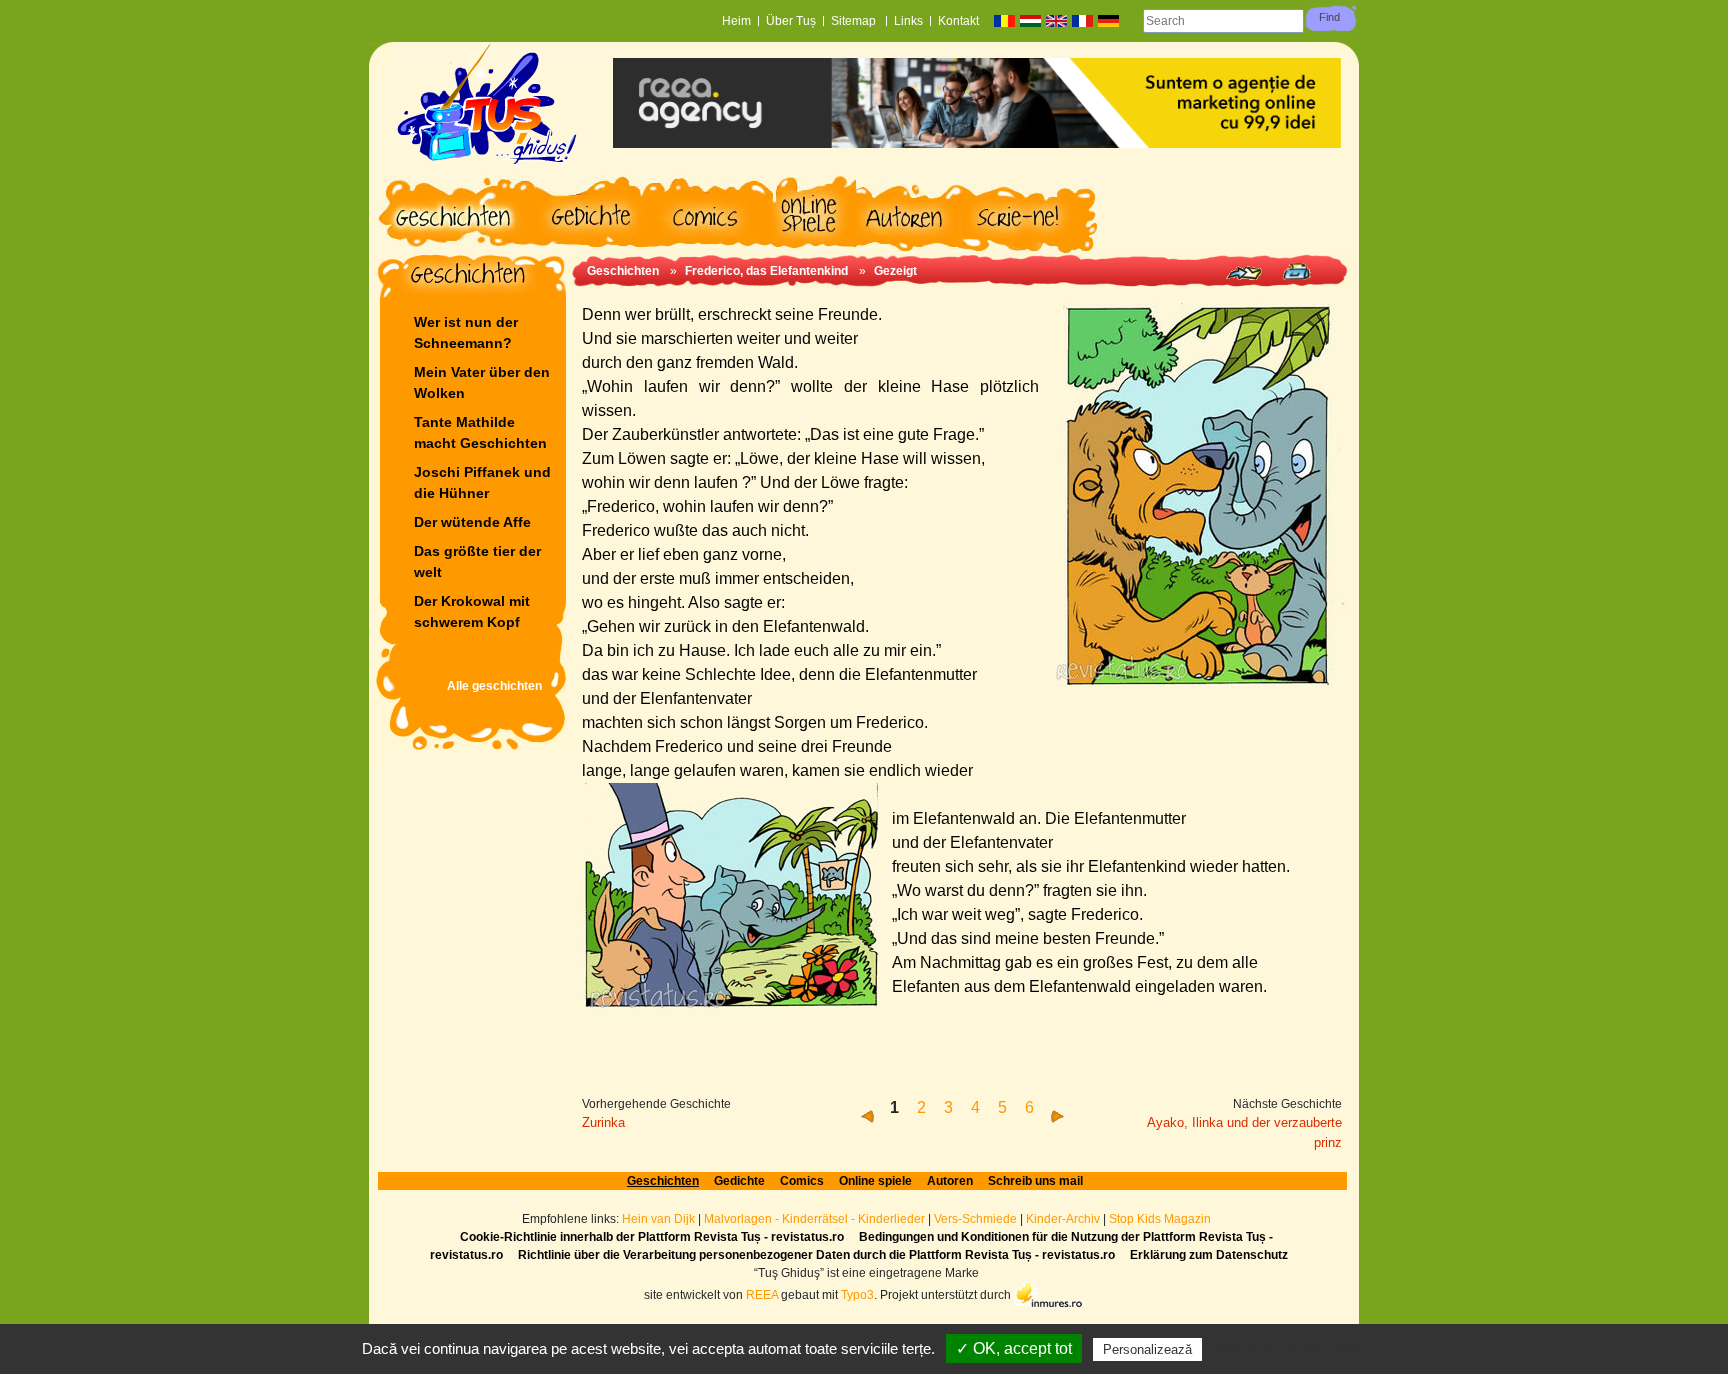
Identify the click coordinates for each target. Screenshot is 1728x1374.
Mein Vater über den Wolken (482, 382)
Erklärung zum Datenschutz (1209, 1255)
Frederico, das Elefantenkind (766, 271)
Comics (802, 1181)
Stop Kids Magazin (1160, 1219)
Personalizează (1147, 1349)
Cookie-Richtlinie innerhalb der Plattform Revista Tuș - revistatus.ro (652, 1237)
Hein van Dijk (658, 1219)
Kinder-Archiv (1064, 1219)
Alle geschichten (494, 686)
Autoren (950, 1181)
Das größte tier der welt (477, 561)
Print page (1296, 271)
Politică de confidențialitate (1296, 1349)
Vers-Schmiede (975, 1219)
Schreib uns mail (1035, 1181)
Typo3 (857, 1295)
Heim (736, 21)
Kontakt (958, 21)
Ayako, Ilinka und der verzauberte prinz (1244, 1132)
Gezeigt (895, 271)
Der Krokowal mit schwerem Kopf (472, 611)
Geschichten (623, 271)
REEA (762, 1295)
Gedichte (739, 1181)
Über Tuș (791, 21)
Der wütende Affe (472, 522)
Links (908, 21)
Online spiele (875, 1181)
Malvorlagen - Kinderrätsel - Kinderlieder (814, 1219)
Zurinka (603, 1122)
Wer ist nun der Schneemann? (466, 332)
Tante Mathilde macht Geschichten (480, 432)
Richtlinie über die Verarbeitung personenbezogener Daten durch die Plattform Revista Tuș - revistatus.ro (816, 1255)
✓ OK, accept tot (1014, 1348)
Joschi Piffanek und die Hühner (482, 482)
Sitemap (855, 21)
